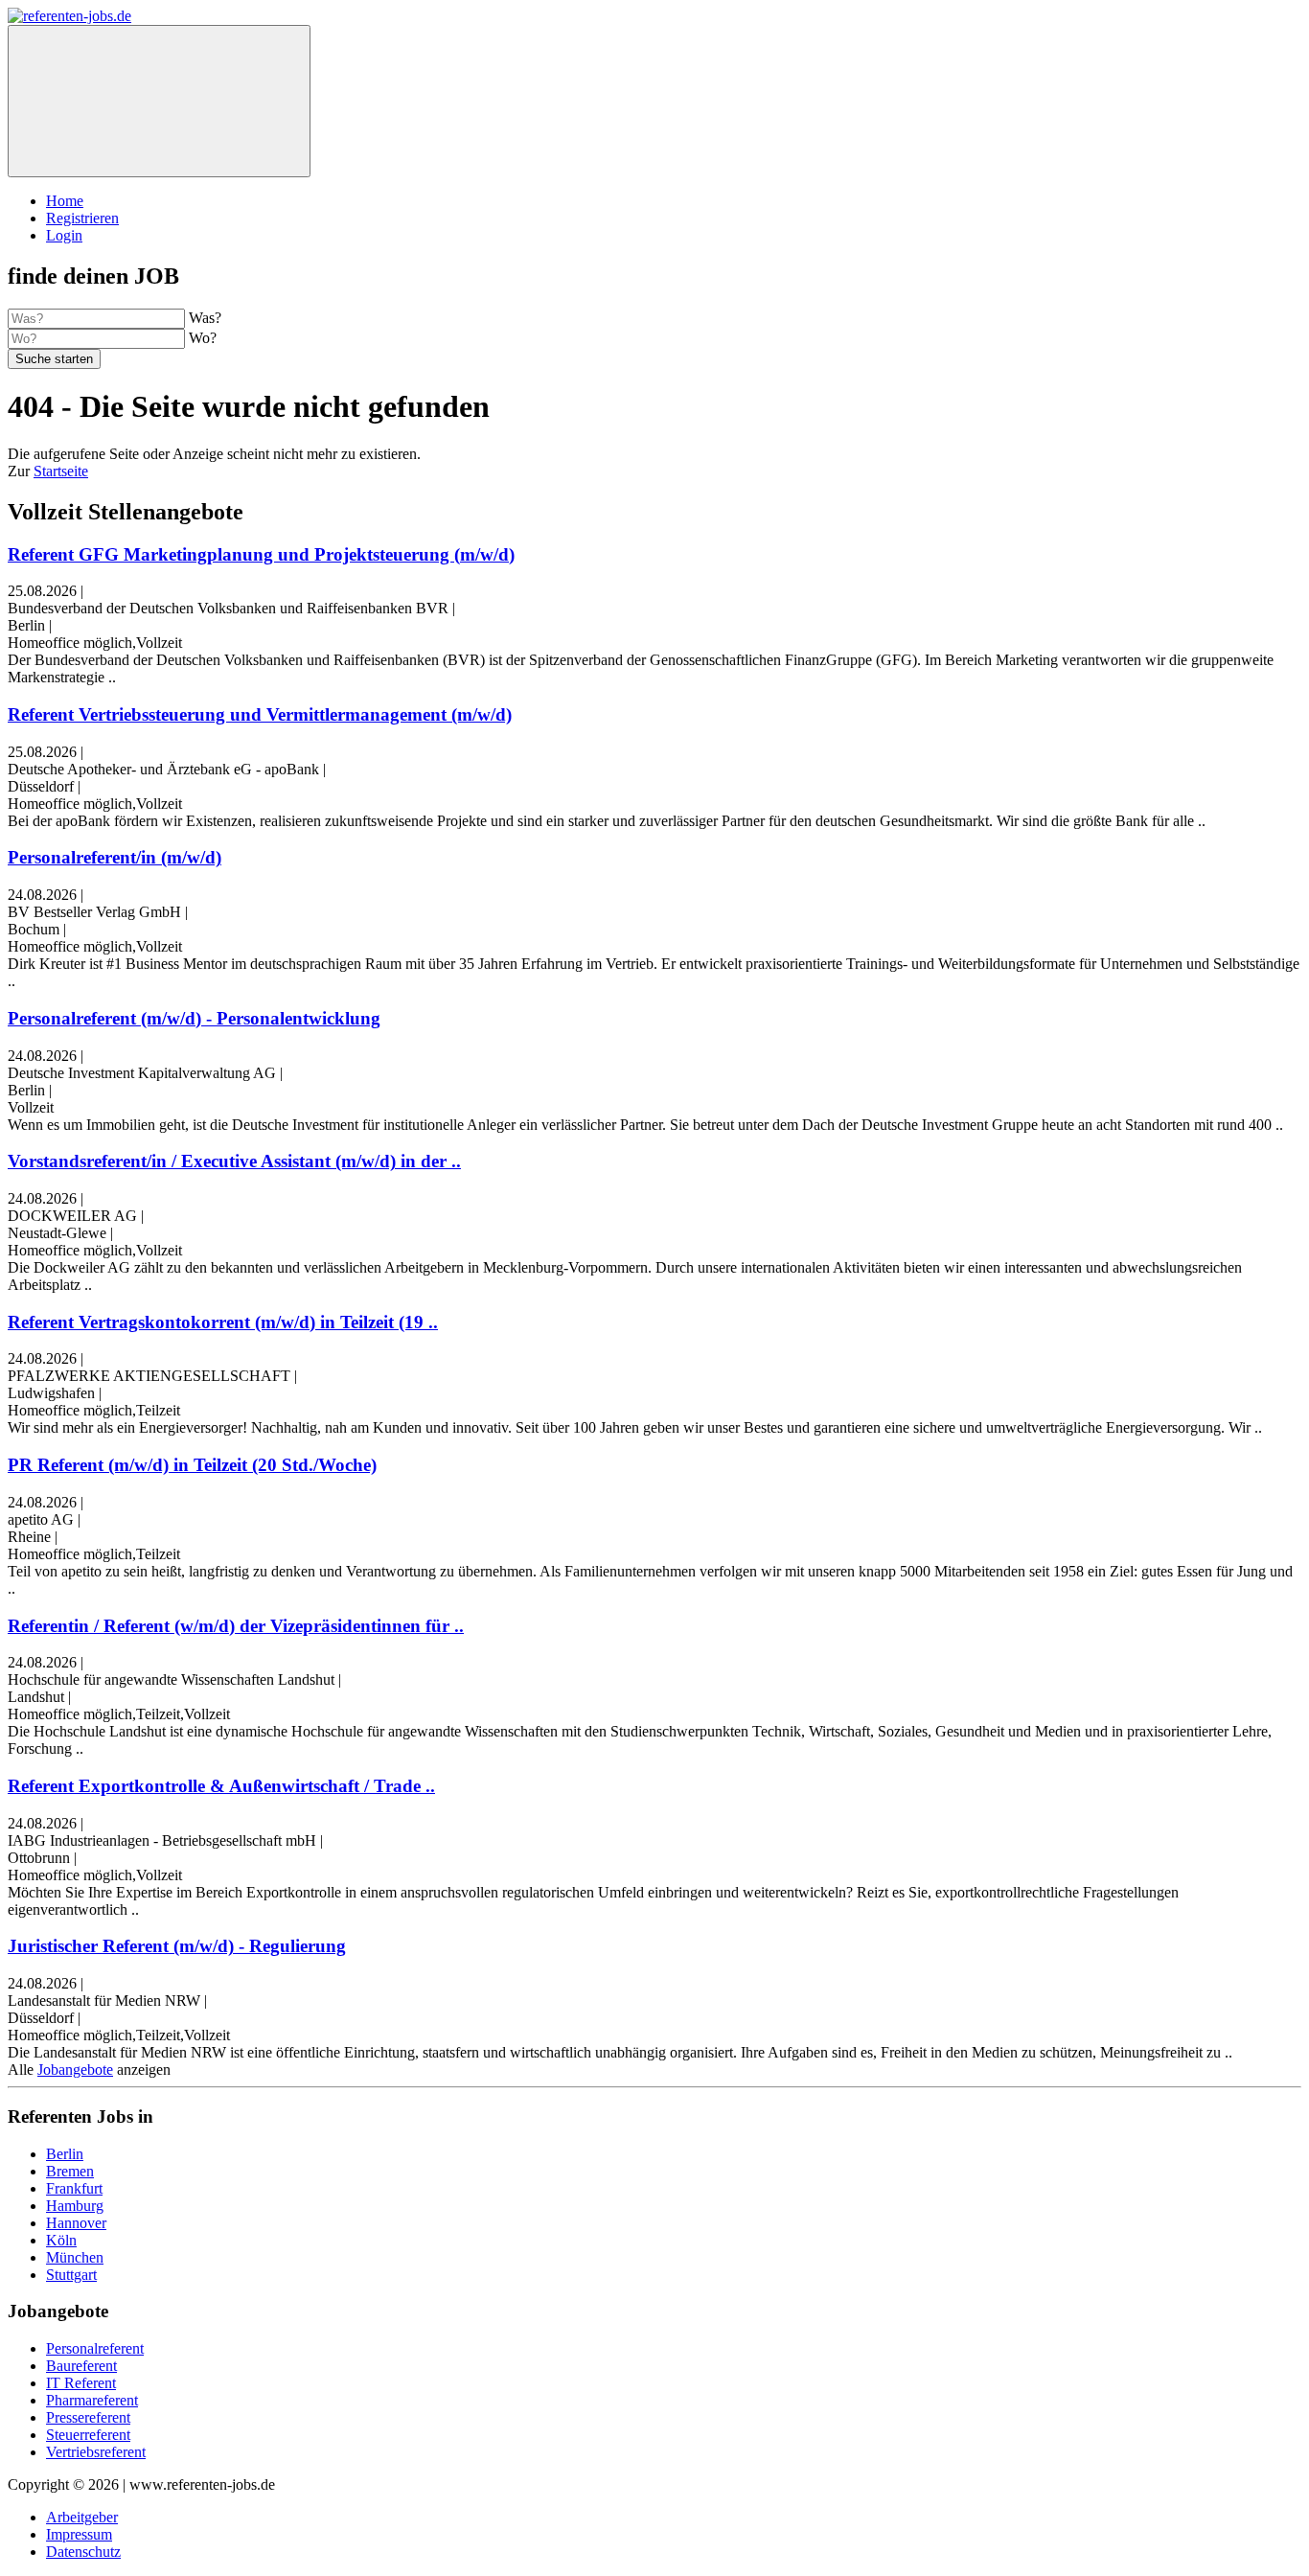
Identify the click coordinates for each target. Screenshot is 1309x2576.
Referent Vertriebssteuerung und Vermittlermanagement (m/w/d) (260, 714)
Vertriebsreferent (96, 2452)
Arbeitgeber (82, 2517)
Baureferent (81, 2366)
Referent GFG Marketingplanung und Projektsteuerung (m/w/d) (261, 554)
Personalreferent (95, 2348)
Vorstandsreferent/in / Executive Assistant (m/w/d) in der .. (234, 1161)
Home (65, 201)
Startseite (61, 471)
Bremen (70, 2171)
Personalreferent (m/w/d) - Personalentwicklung (194, 1018)
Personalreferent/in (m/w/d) (115, 857)
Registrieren (82, 218)
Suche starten (54, 359)
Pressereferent (88, 2417)
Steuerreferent (88, 2435)
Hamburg (75, 2206)
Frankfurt (74, 2188)
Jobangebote (75, 2070)
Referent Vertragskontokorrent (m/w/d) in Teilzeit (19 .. (223, 1322)
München (75, 2257)
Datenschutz (83, 2552)
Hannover (76, 2223)
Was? (205, 318)
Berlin (65, 2154)
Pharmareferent (92, 2400)
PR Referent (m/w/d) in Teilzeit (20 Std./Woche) (192, 1465)
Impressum (79, 2534)
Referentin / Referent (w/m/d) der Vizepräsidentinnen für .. (236, 1626)
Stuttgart (71, 2275)
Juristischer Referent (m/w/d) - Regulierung (177, 1946)
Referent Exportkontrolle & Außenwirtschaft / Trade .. (221, 1786)
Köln (61, 2240)
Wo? (203, 338)
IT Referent (81, 2383)
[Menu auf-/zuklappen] (159, 101)
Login (64, 235)
